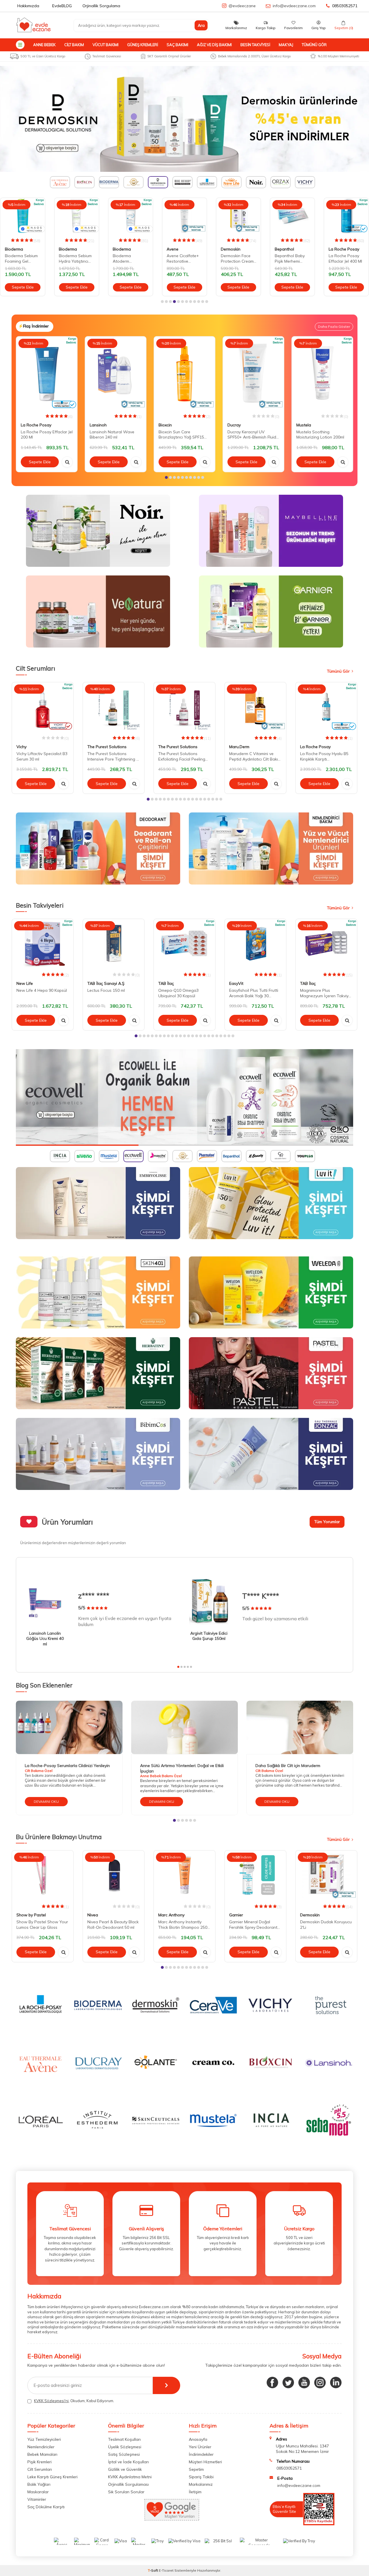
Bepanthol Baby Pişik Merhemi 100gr (236, 259)
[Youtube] (304, 2383)
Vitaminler (37, 2499)
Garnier (236, 1915)
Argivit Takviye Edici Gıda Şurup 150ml (209, 1636)
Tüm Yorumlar (327, 1522)
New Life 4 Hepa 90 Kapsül (42, 990)
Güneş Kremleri (143, 45)
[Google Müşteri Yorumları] (172, 2519)
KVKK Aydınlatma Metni (130, 2477)
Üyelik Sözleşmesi (125, 2447)
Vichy (21, 747)
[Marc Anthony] (184, 119)
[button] (162, 302)
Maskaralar (38, 2492)
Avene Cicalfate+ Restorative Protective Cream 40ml (129, 259)
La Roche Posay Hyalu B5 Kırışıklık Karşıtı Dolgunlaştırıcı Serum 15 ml (325, 757)
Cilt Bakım (74, 45)
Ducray (234, 425)
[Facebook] (272, 2383)
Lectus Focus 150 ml (106, 990)
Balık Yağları (39, 2484)
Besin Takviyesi (255, 45)
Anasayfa (198, 2439)
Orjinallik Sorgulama (101, 6)
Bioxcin (165, 425)
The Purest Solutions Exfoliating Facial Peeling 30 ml (182, 757)
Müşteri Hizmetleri (205, 2462)
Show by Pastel (31, 1915)
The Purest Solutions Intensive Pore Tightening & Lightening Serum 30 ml (113, 757)
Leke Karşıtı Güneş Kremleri (52, 2477)
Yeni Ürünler (200, 2447)
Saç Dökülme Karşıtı (46, 2507)
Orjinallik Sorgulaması (128, 2484)
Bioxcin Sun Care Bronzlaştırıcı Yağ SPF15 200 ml (181, 435)
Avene (119, 249)
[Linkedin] (336, 2383)
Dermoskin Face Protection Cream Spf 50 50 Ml (183, 259)
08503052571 (345, 6)
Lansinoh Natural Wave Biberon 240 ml (112, 435)
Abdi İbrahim (340, 249)
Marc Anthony (171, 1915)
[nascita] (184, 1097)
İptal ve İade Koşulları (128, 2462)
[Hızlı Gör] (67, 462)
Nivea (93, 1915)
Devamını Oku (46, 1801)
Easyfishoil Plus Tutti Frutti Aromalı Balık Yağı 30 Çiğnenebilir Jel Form (254, 993)
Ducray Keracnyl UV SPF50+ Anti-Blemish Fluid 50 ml (252, 435)
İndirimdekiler (201, 2454)
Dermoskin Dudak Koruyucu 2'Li (326, 1925)
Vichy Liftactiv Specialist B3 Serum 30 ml (42, 756)
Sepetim (196, 2469)
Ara (201, 25)
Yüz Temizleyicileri (44, 2439)
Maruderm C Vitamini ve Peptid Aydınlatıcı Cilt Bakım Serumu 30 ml (255, 757)
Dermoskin (176, 249)
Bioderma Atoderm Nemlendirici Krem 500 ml (75, 259)
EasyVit (236, 983)
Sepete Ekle (23, 287)
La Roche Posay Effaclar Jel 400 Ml (291, 258)
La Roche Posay (290, 249)
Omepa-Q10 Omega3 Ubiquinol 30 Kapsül (178, 993)
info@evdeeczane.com (294, 6)
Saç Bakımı (177, 45)
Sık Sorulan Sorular (126, 2492)
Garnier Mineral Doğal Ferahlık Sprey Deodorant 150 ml (253, 1925)
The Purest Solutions (107, 747)
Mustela (304, 425)
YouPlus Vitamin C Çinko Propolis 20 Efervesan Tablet (346, 259)
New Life (25, 983)
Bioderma (14, 249)
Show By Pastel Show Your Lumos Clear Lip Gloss (42, 1925)
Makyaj (286, 45)
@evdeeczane (242, 6)
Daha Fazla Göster (334, 327)
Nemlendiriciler (41, 2447)
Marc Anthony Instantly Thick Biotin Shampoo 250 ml (183, 1925)
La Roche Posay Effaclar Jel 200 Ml (47, 435)
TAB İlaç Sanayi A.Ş (106, 983)
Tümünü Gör (314, 45)
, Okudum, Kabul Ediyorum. (74, 2401)
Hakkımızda (28, 6)
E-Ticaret (166, 2570)
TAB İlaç (166, 983)
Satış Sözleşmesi (124, 2454)
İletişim (195, 2492)
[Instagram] (320, 2383)
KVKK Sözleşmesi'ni (51, 2401)
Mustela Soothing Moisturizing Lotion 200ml (320, 435)
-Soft (153, 2570)
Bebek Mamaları (42, 2454)
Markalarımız (201, 2484)
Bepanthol (230, 249)
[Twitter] (288, 2383)
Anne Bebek (44, 45)
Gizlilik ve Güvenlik (125, 2469)
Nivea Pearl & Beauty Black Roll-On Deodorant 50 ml (113, 1925)
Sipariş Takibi (201, 2477)
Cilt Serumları (40, 2469)
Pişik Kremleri (39, 2462)
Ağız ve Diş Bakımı (214, 45)
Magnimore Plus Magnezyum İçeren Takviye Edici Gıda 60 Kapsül (325, 993)
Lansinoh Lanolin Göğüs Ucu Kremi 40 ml (45, 1639)
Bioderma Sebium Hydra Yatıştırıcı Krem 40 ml (21, 259)
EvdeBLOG (62, 6)
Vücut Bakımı (106, 45)
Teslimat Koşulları (124, 2439)
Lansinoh (98, 425)
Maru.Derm (239, 747)
